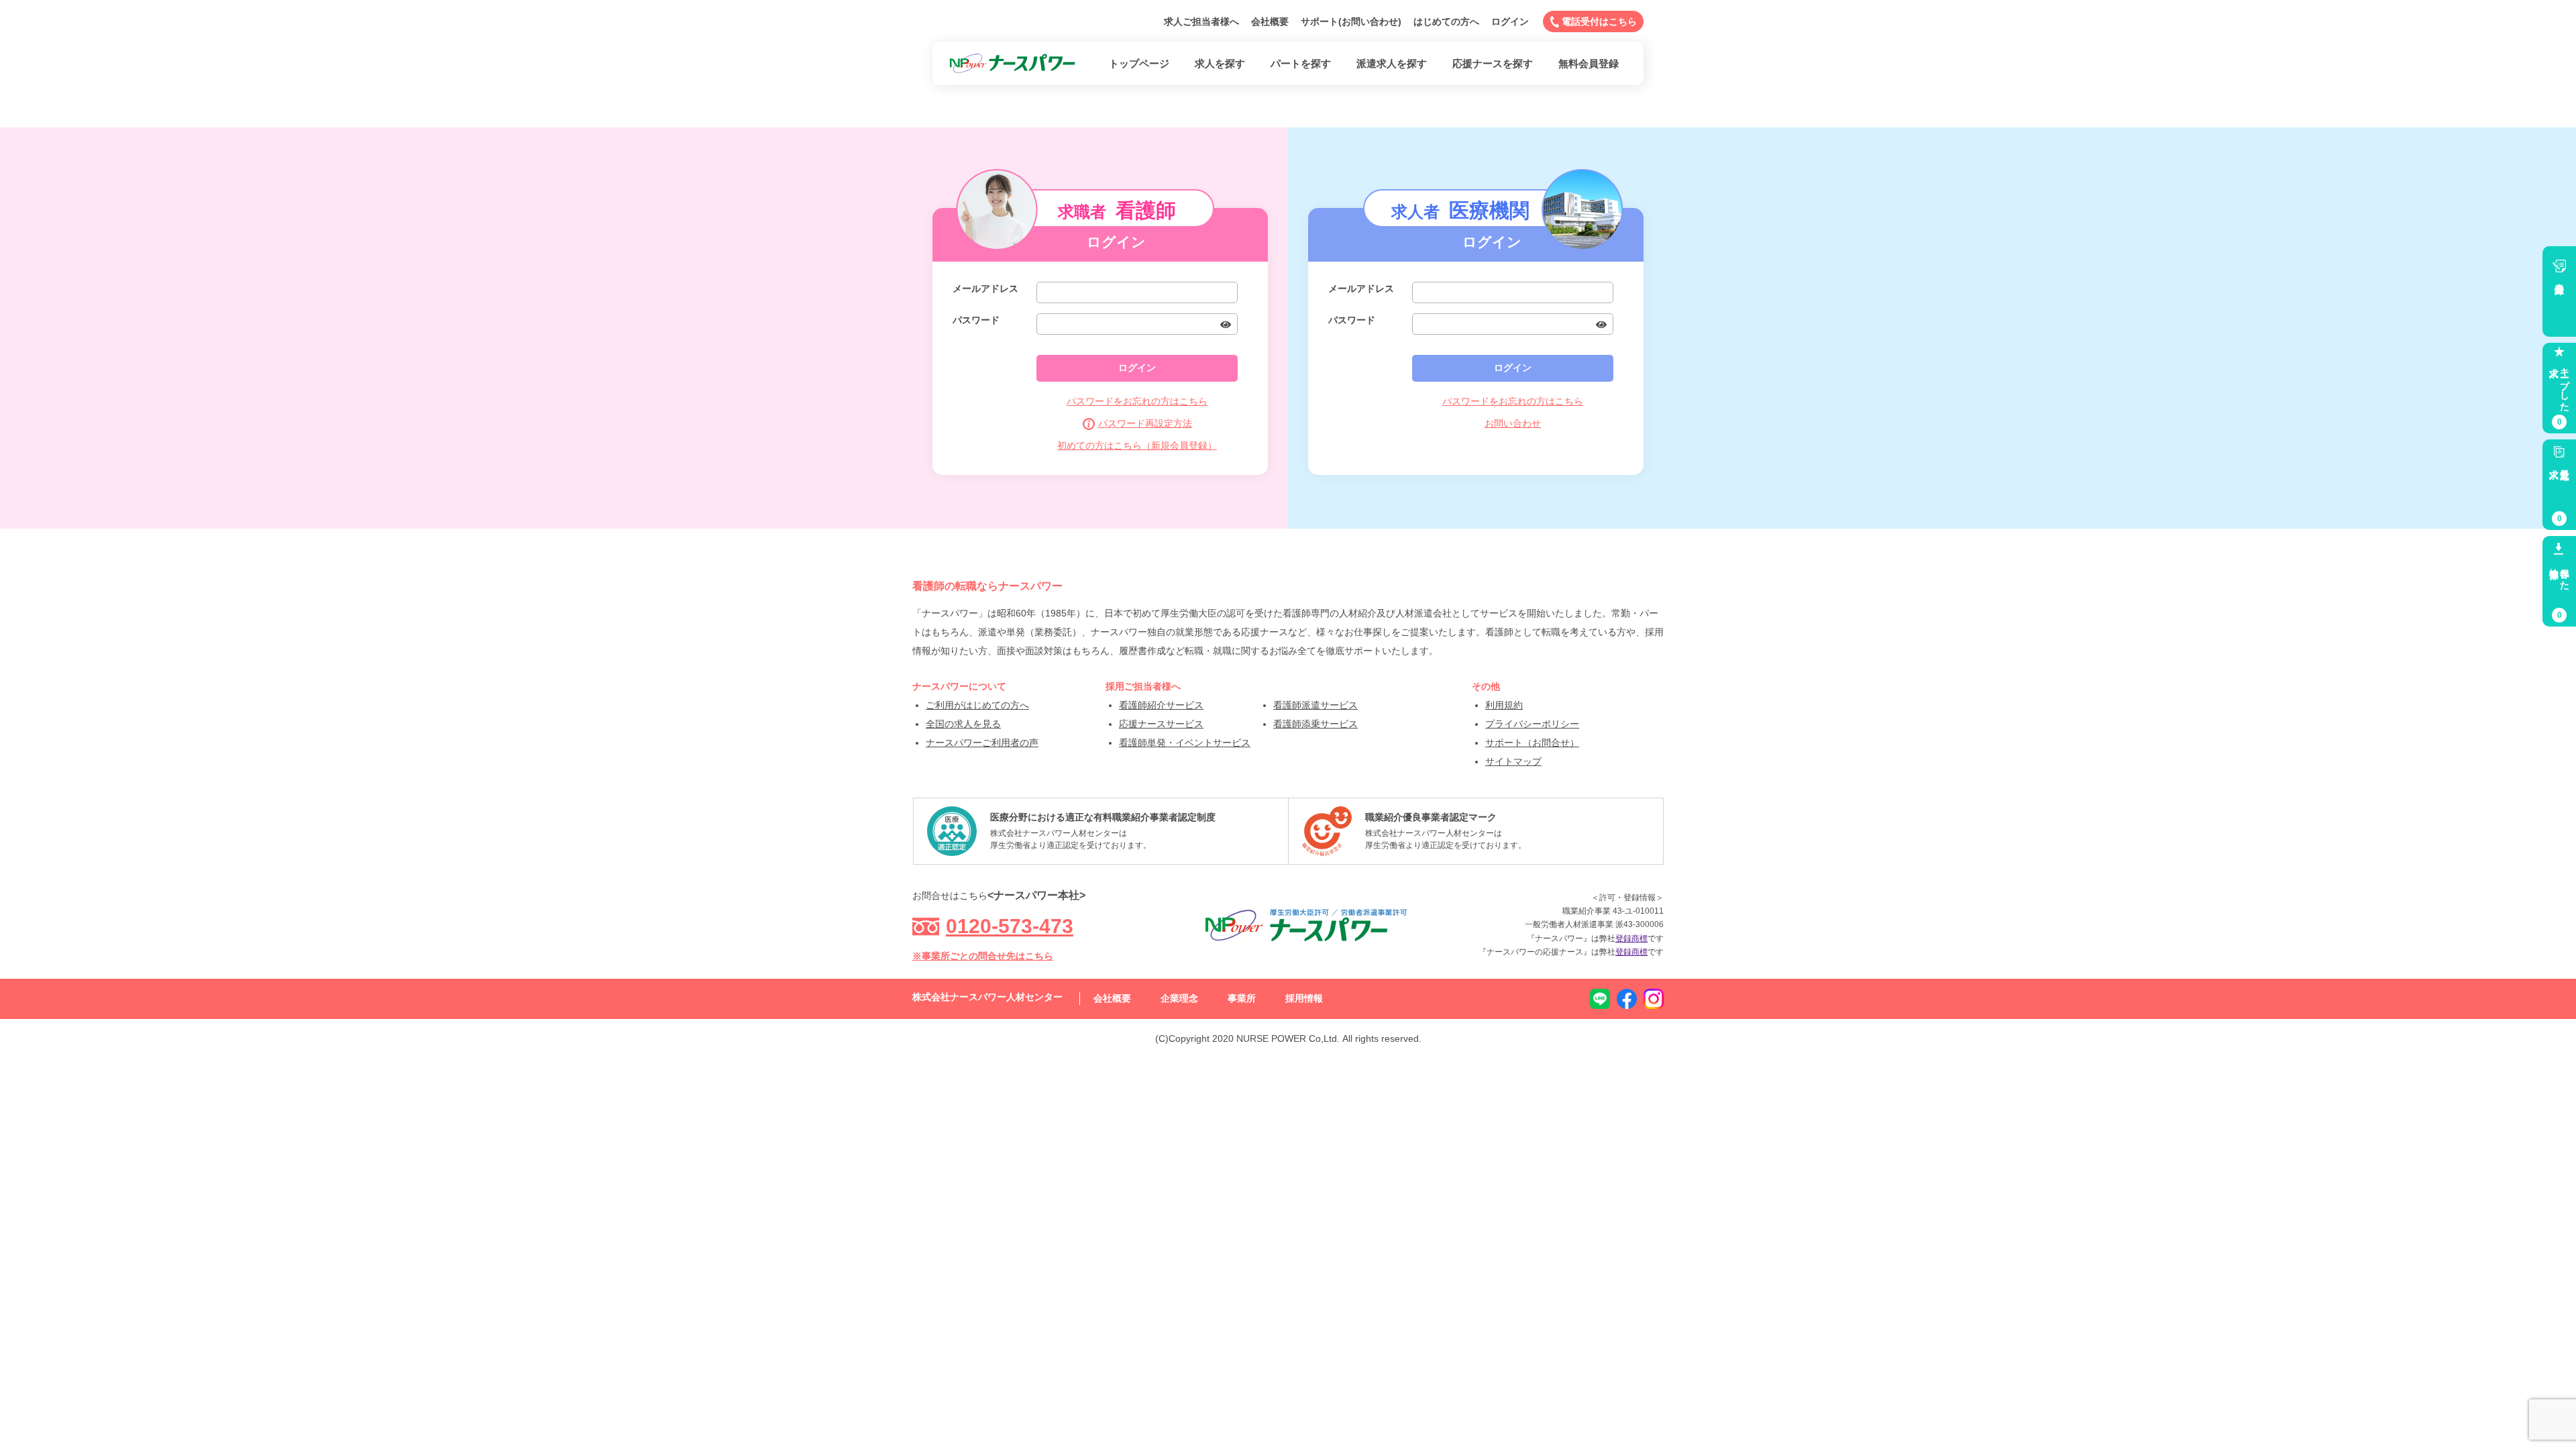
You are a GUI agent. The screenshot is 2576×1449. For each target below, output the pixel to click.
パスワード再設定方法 (1145, 423)
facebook (1627, 999)
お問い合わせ (1513, 423)
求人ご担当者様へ (1201, 21)
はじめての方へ (1446, 21)
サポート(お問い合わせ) (1351, 21)
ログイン (1510, 21)
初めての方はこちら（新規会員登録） (1137, 445)
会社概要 (1270, 21)
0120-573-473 (1010, 926)
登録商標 (1631, 938)
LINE (1600, 999)
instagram (1654, 999)
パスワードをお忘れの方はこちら (1137, 401)
